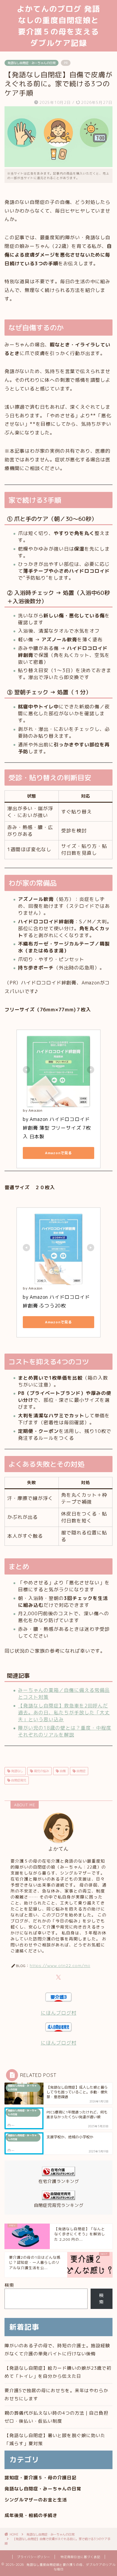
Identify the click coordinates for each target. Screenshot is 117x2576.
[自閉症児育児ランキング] (58, 2198)
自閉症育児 (18, 1780)
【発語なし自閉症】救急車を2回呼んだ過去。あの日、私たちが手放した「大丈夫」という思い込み (64, 1713)
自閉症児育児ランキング (59, 2205)
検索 (9, 2285)
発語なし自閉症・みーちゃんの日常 (31, 63)
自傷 (62, 1771)
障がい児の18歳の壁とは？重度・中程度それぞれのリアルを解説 (65, 1731)
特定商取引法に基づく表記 (80, 2557)
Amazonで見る (58, 1153)
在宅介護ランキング (59, 2181)
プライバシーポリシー (34, 2557)
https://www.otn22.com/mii (60, 1965)
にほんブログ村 (59, 2013)
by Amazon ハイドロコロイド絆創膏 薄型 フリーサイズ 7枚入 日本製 (57, 1128)
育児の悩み (41, 1771)
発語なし (17, 1771)
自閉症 (81, 1771)
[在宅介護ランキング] (58, 2174)
